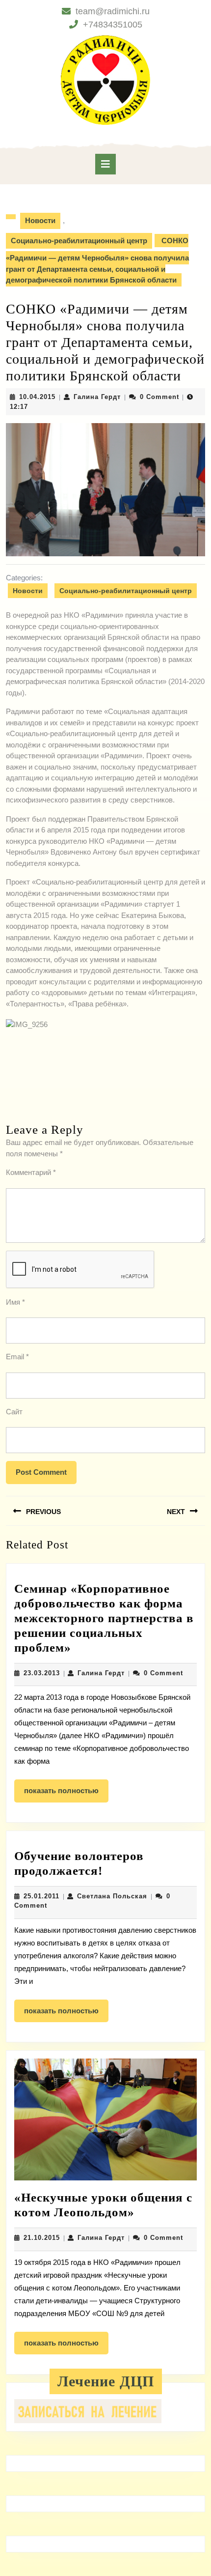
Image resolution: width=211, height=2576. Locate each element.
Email (17, 1357)
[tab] (105, 164)
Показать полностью (66, 1794)
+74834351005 (113, 25)
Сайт (14, 1412)
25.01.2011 (41, 1896)
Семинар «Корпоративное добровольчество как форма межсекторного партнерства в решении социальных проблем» (104, 1618)
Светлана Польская (112, 1896)
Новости (40, 220)
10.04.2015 (37, 397)
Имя (15, 1302)
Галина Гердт (97, 397)
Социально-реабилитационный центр (79, 241)
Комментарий (31, 1172)
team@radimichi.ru (113, 11)
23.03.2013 (42, 1673)
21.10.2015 (42, 2238)
